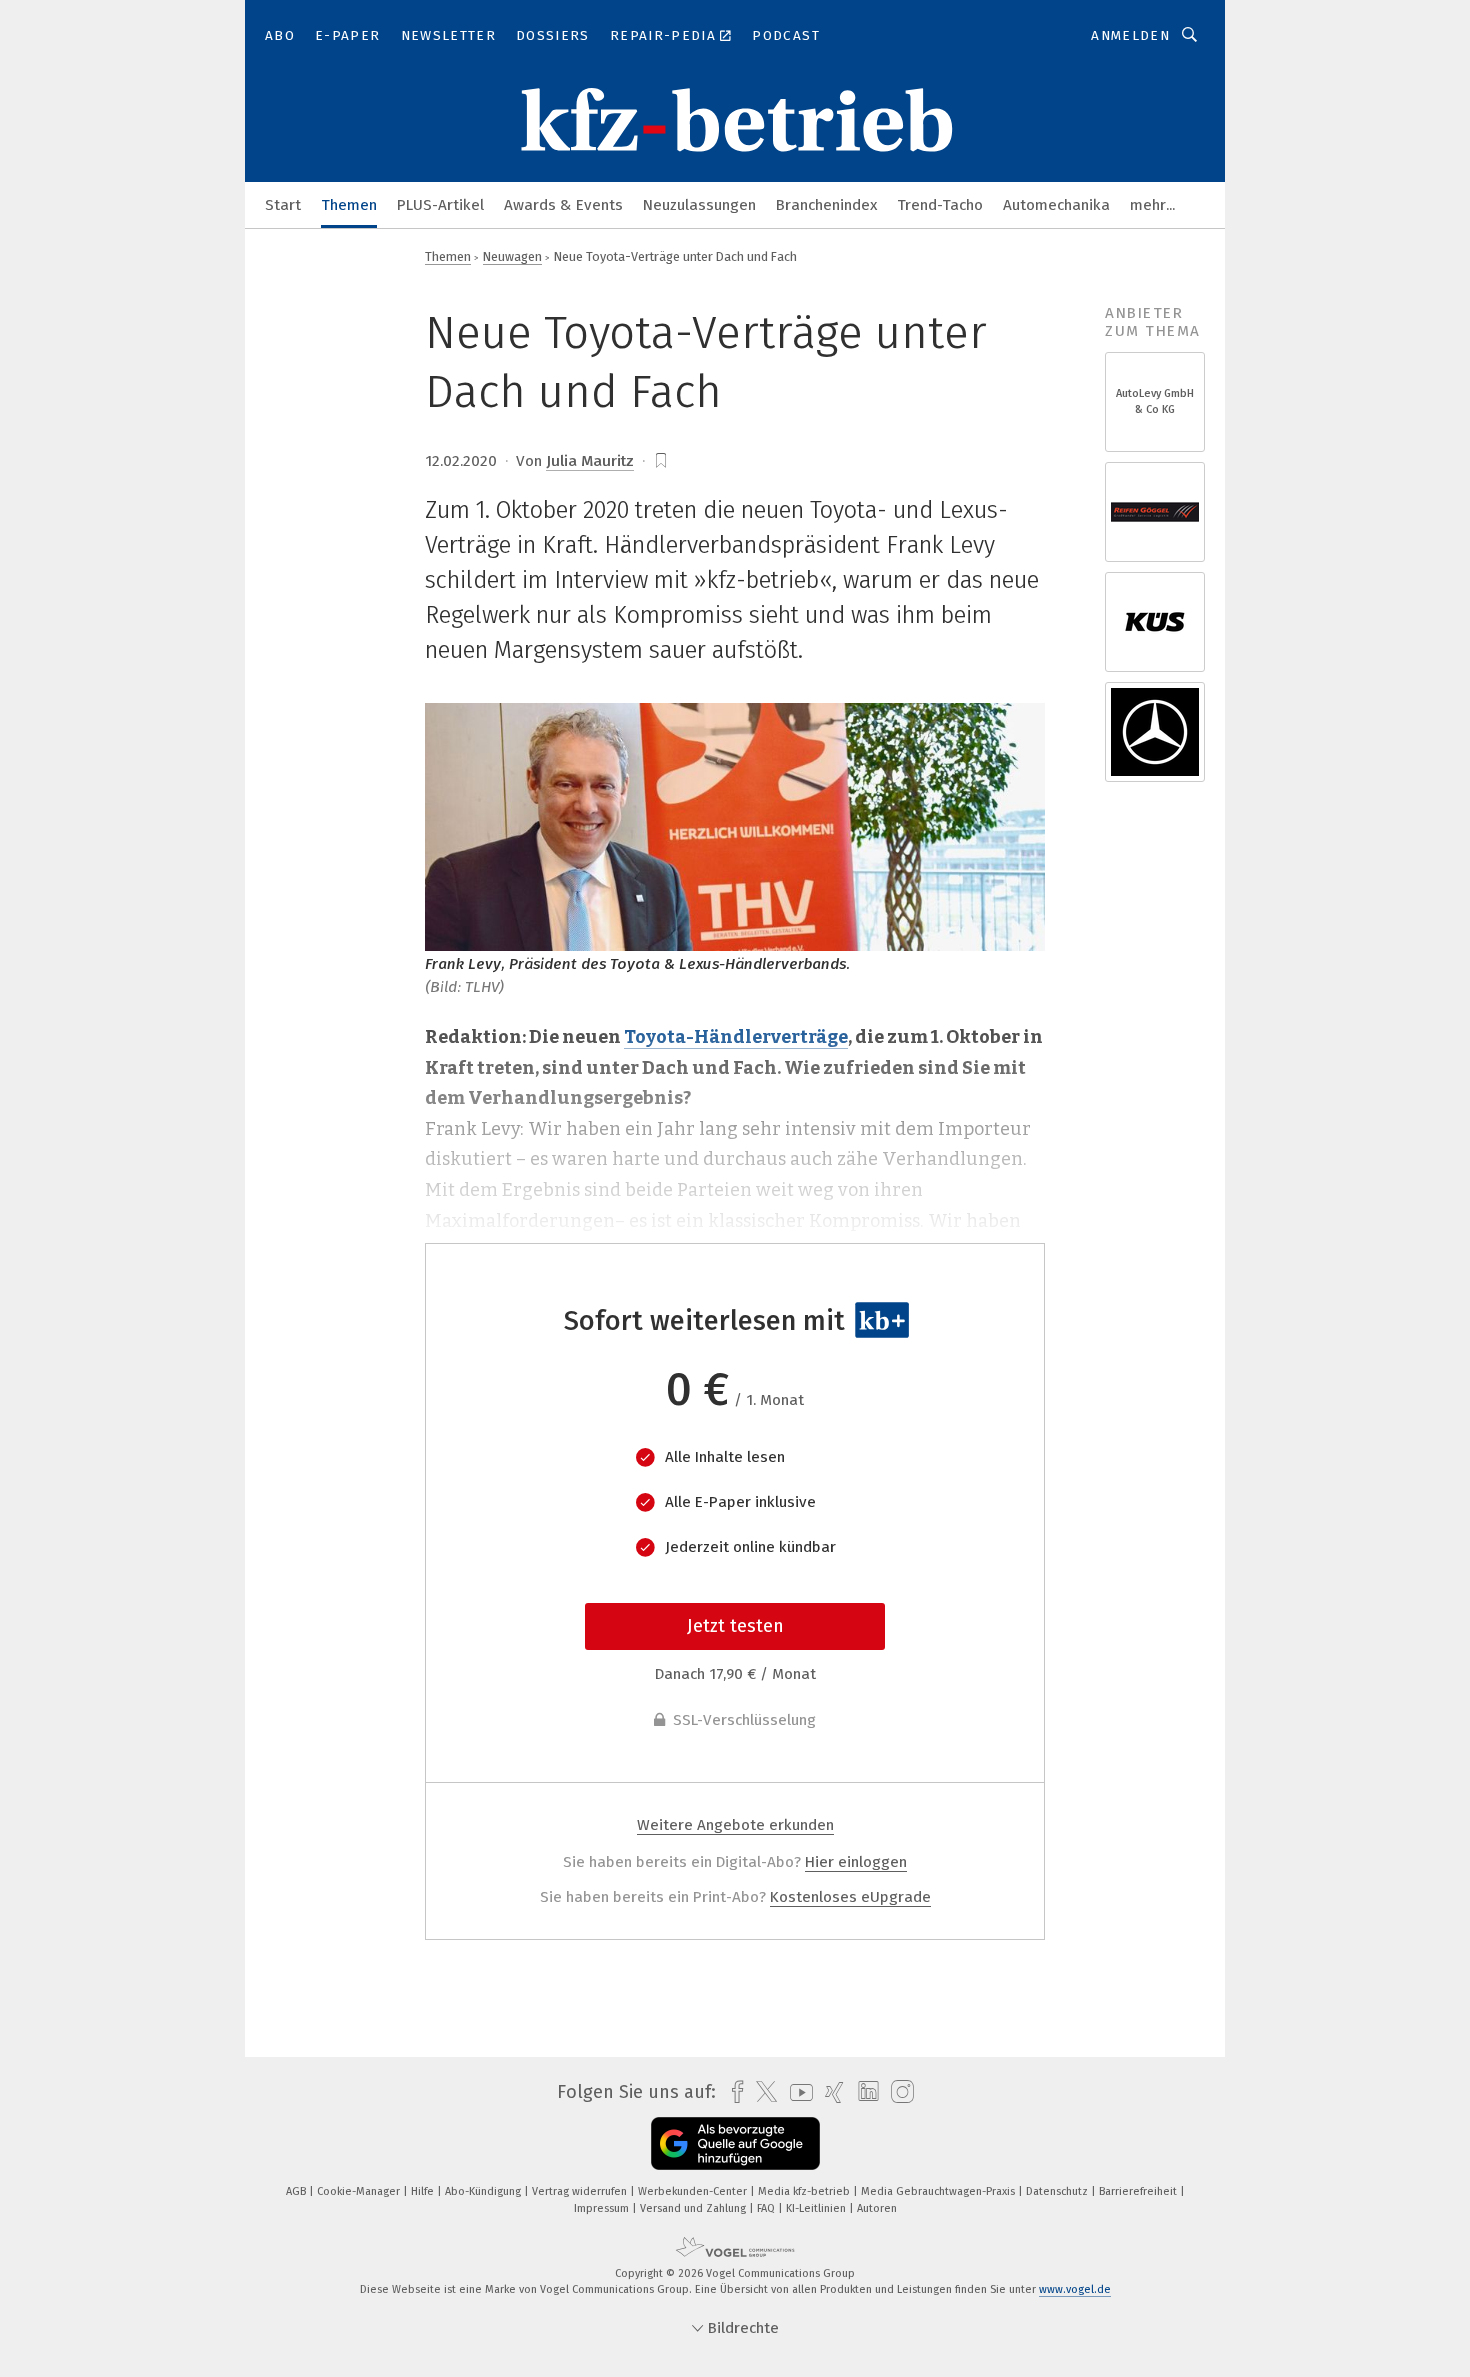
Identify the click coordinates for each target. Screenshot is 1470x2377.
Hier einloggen (856, 1862)
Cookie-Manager (360, 2191)
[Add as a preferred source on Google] (735, 2143)
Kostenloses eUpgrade (850, 1897)
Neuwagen (512, 256)
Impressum (603, 2208)
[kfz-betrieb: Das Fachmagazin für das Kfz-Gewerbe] (283, 203)
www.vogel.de (1075, 2289)
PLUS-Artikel (440, 205)
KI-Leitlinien (817, 2208)
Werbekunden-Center (694, 2191)
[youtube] (796, 2092)
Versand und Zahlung (694, 2208)
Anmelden (1130, 35)
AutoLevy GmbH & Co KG (1155, 401)
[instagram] (897, 2092)
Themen (349, 205)
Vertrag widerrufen (581, 2191)
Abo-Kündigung (484, 2191)
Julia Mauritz (590, 461)
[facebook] (732, 2092)
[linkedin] (863, 2092)
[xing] (829, 2092)
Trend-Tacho (940, 205)
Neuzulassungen (699, 205)
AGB (297, 2191)
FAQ (767, 2208)
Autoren (877, 2208)
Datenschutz (1058, 2191)
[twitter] (761, 2092)
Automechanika (1056, 205)
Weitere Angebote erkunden (735, 1825)
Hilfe (424, 2191)
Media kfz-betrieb (805, 2191)
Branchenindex (826, 205)
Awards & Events (563, 205)
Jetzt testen (735, 1626)
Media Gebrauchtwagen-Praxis (939, 2191)
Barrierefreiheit (1139, 2191)
